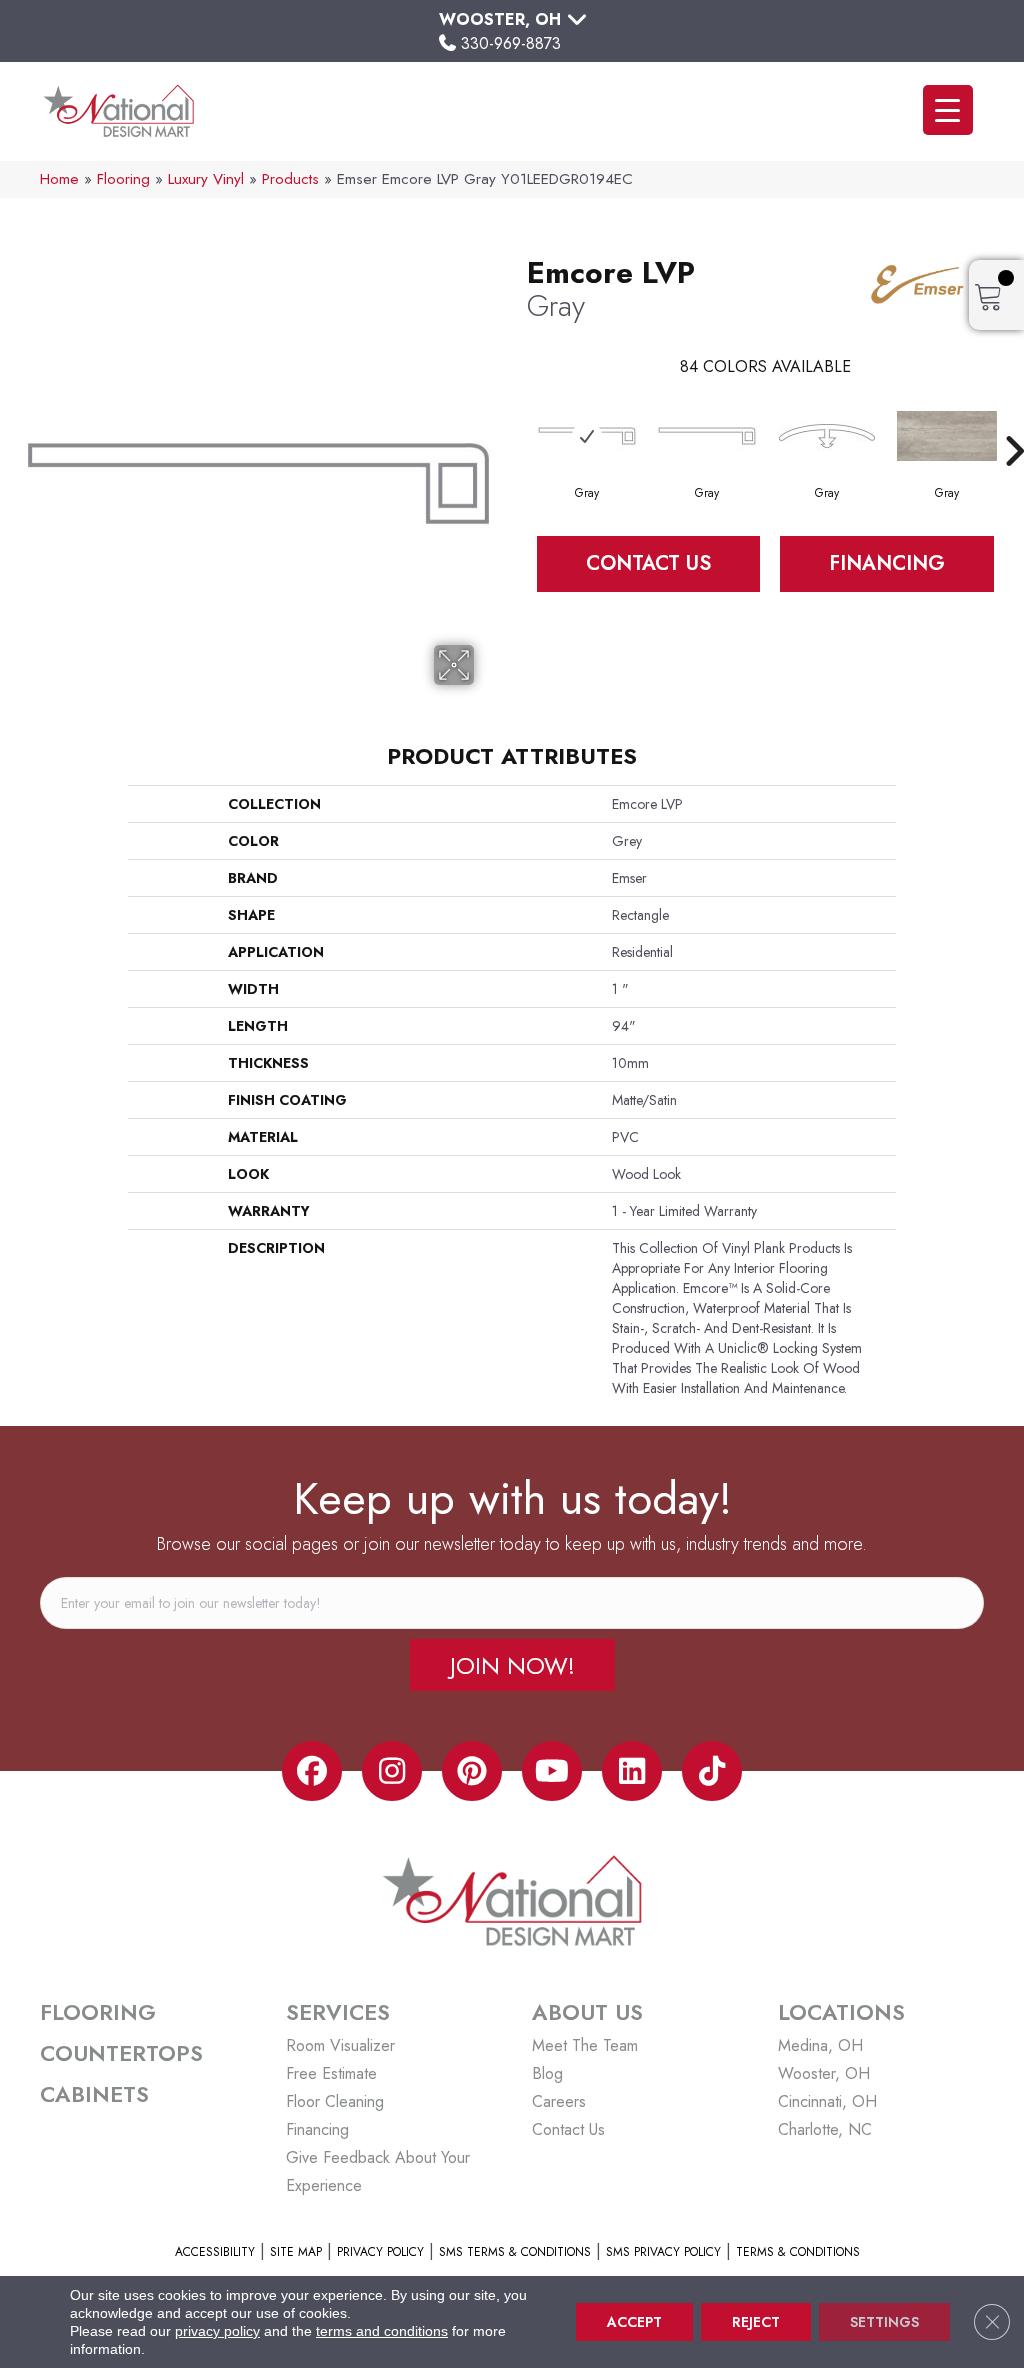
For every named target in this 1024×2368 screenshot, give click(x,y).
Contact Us (648, 563)
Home (59, 179)
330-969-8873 (511, 43)
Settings (884, 2322)
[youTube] (552, 1771)
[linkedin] (632, 1771)
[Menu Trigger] (948, 110)
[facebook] (312, 1771)
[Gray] (587, 436)
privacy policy (217, 2331)
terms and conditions (382, 2331)
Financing (887, 563)
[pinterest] (472, 1771)
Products (290, 179)
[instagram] (392, 1771)
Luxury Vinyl (206, 179)
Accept (634, 2322)
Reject (756, 2322)
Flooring (123, 179)
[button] (512, 1665)
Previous (517, 421)
